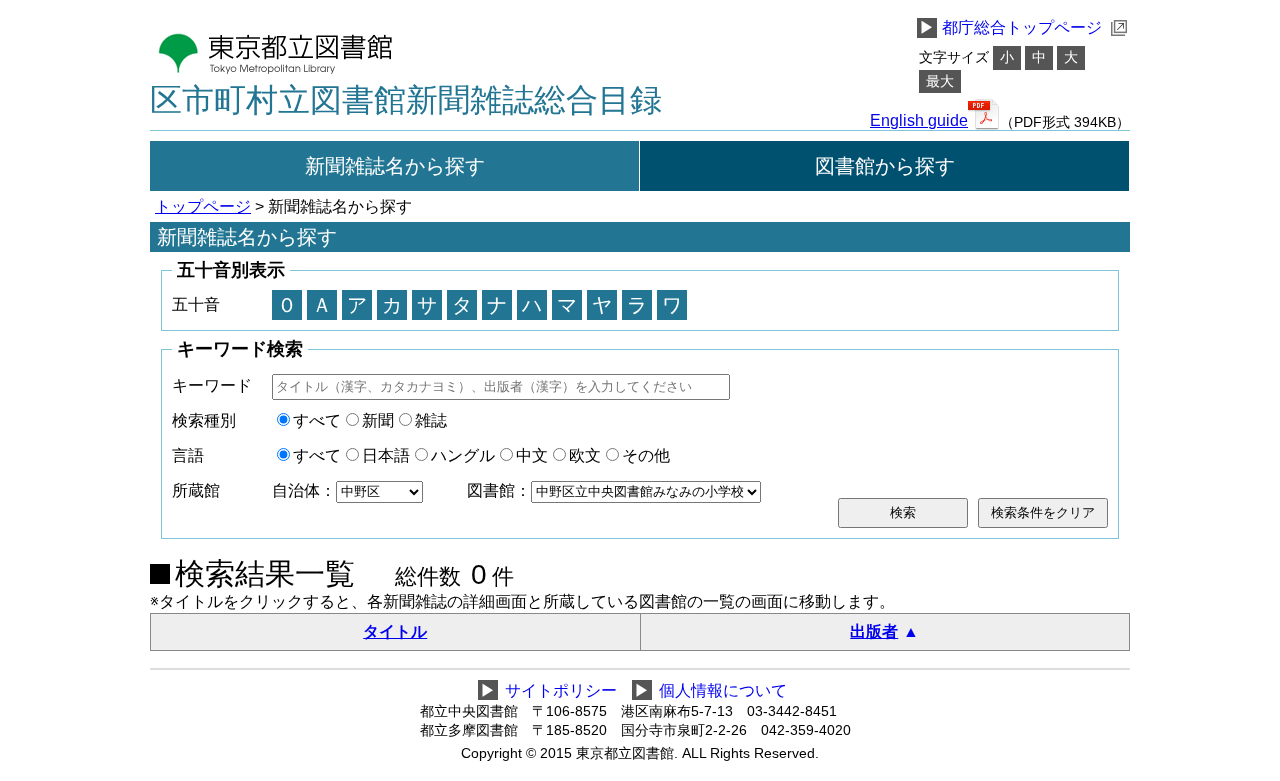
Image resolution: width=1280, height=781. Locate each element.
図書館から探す (885, 166)
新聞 (378, 420)
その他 (646, 455)
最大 (940, 81)
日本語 (386, 455)
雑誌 (431, 420)
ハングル (463, 455)
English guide (919, 121)
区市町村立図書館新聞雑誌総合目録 (406, 100)
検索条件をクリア (1043, 512)
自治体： (304, 490)
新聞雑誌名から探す (395, 166)
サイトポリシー (561, 690)
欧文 (585, 455)
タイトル (395, 631)
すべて (317, 420)
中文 (532, 455)
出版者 (874, 631)
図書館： (499, 490)
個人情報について (723, 690)
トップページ (203, 206)
